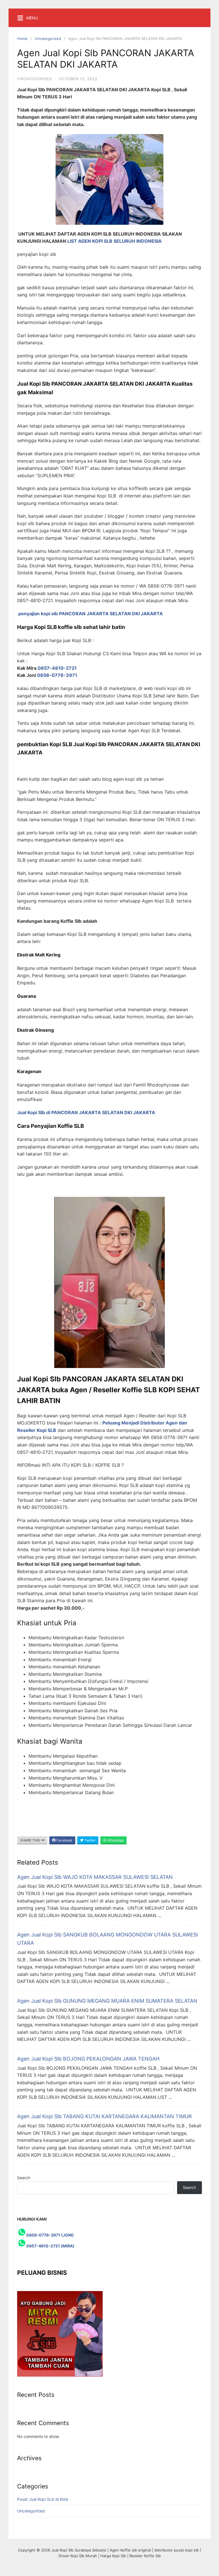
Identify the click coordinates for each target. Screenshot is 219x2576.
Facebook (64, 1840)
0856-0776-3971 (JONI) (50, 2235)
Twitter (90, 1840)
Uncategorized (48, 39)
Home (22, 39)
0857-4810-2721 (58, 668)
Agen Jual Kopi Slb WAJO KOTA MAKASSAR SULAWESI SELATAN (95, 1877)
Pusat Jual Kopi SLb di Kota (43, 2499)
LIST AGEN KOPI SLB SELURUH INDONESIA (114, 241)
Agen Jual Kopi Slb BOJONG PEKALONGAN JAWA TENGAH (88, 2059)
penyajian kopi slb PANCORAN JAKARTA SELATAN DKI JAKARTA (91, 614)
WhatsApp (115, 1840)
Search (24, 2178)
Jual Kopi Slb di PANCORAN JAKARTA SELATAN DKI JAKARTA (86, 1112)
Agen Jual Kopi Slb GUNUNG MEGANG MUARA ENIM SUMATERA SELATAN (107, 2001)
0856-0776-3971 (57, 675)
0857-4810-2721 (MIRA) (50, 2246)
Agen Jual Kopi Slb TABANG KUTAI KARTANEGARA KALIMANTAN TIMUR (105, 2116)
